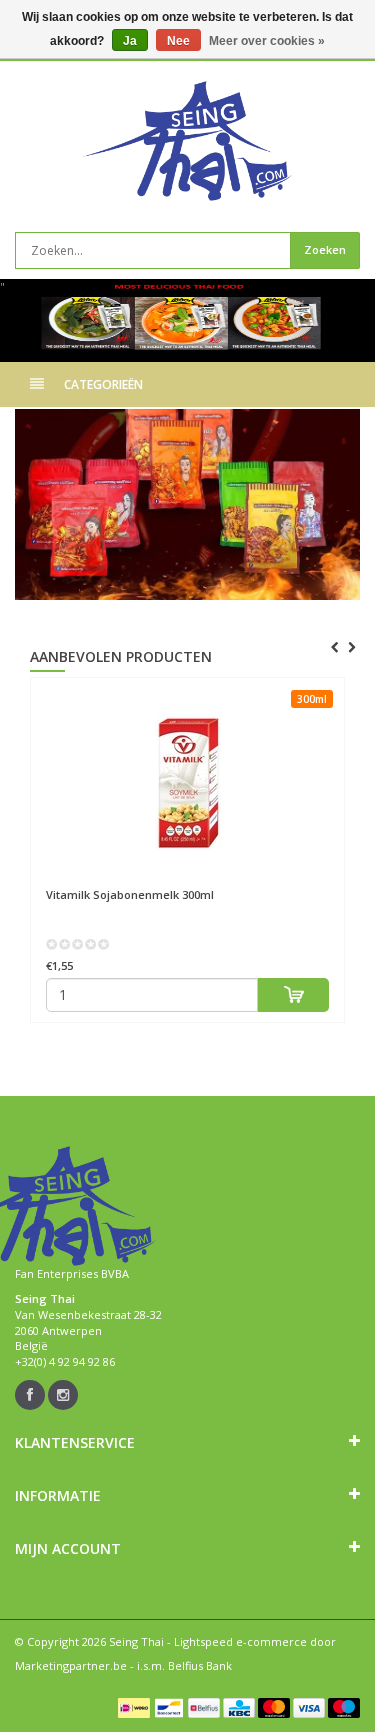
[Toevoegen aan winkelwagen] (293, 995)
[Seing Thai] (187, 141)
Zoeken (325, 249)
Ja (130, 41)
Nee (178, 41)
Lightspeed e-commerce (240, 1641)
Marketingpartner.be (71, 1665)
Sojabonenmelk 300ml (130, 894)
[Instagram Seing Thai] (63, 1395)
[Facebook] (30, 1395)
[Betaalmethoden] (134, 1708)
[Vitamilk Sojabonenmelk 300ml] (187, 783)
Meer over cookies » (267, 41)
